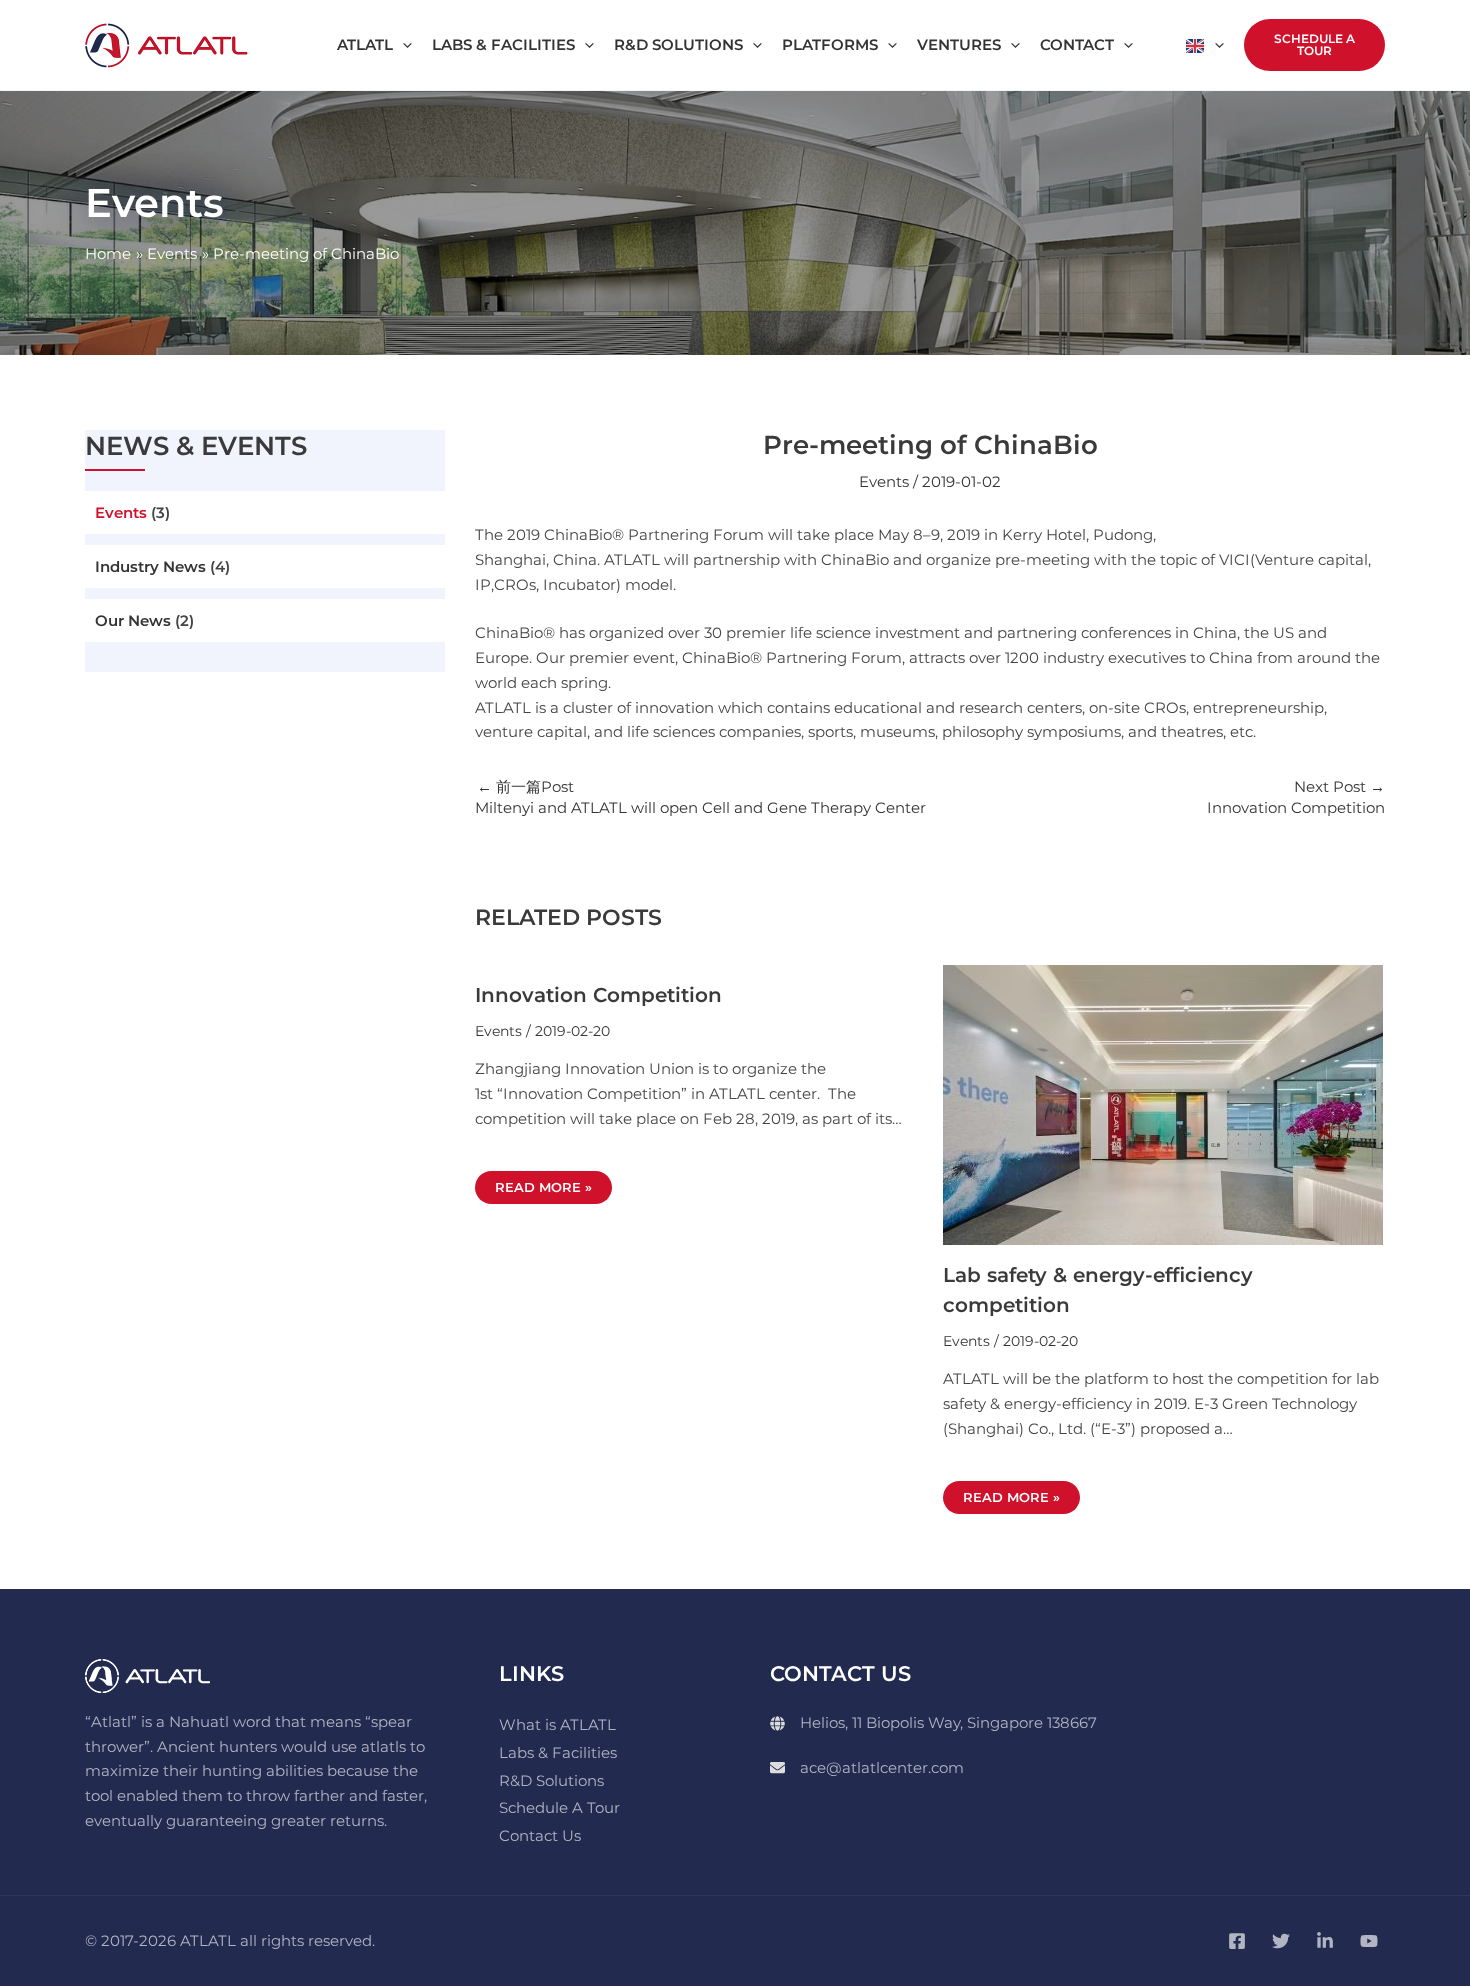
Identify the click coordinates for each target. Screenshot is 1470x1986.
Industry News (150, 566)
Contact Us (540, 1835)
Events (121, 512)
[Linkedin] (1325, 1941)
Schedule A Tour (559, 1807)
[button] (402, 45)
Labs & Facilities (558, 1752)
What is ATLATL (557, 1724)
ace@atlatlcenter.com (882, 1767)
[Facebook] (1237, 1941)
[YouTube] (1369, 1941)
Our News (133, 620)
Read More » (543, 1187)
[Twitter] (1281, 1941)
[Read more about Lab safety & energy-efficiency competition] (1163, 1103)
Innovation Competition (598, 995)
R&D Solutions (551, 1780)
